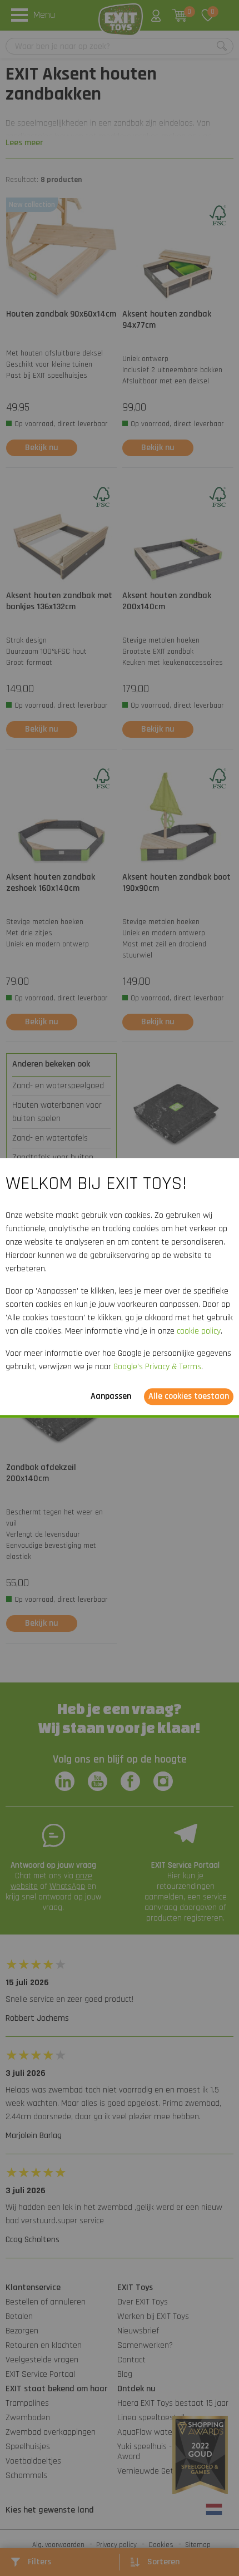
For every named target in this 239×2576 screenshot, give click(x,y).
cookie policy (199, 1332)
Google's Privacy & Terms (157, 1367)
